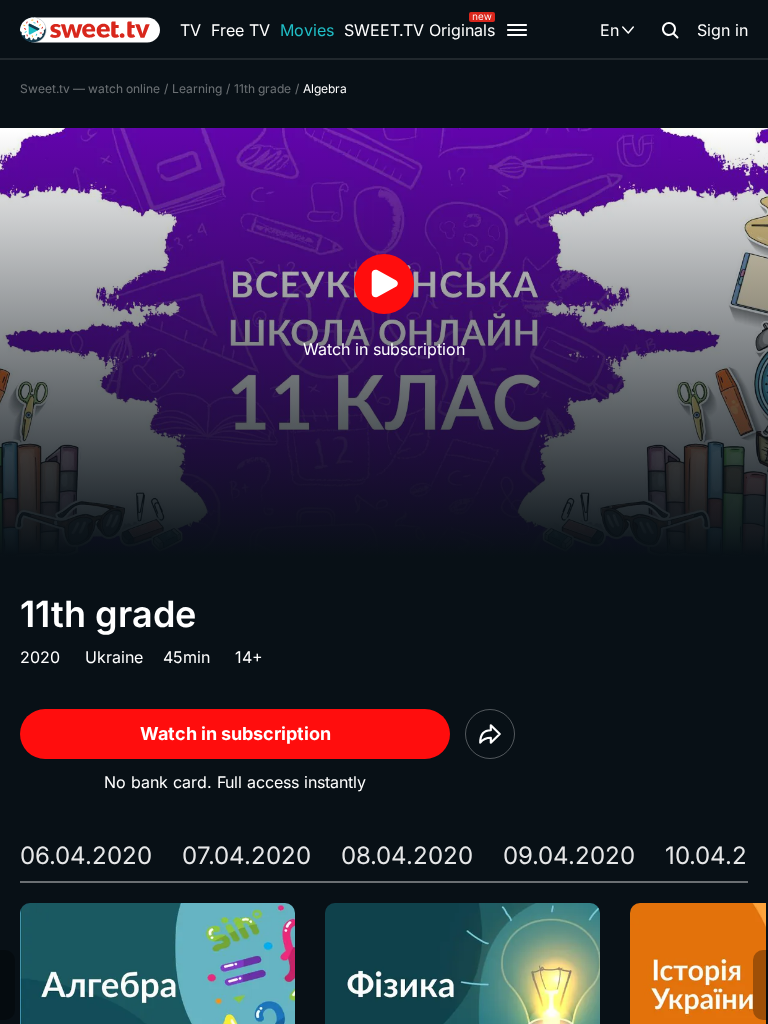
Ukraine (114, 657)
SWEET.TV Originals (419, 30)
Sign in (722, 30)
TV (190, 30)
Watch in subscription (235, 733)
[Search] (670, 30)
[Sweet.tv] (90, 30)
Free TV (240, 30)
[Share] (490, 734)
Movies (307, 30)
